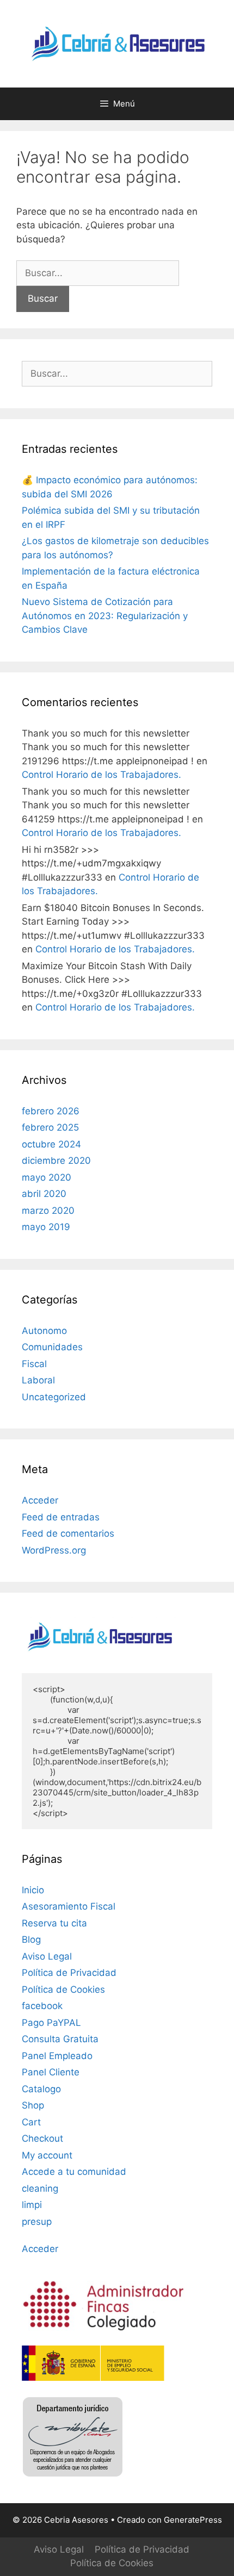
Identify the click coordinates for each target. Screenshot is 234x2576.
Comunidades (52, 1347)
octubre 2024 (51, 1144)
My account (47, 2155)
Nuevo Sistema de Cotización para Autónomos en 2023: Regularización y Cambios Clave (105, 616)
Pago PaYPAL (51, 2023)
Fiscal (34, 1364)
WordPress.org (54, 1550)
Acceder (40, 1500)
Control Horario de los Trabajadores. (101, 775)
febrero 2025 (50, 1127)
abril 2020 (44, 1194)
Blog (31, 1939)
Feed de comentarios (68, 1533)
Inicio (33, 1890)
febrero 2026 (51, 1111)
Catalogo (41, 2089)
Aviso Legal (47, 1956)
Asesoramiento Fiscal (69, 1906)
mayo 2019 (46, 1227)
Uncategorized (54, 1397)
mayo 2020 (47, 1177)
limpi (32, 2205)
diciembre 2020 (56, 1161)
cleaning (40, 2188)
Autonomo (44, 1331)
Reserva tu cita (54, 1923)
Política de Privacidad (69, 1973)
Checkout (42, 2138)
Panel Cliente (51, 2072)
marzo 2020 (48, 1211)
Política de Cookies (63, 1989)
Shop (33, 2105)
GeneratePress (193, 2520)
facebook (42, 2006)
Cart (31, 2122)
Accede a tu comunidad (74, 2172)
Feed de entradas (61, 1517)
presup (37, 2222)
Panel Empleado (57, 2056)
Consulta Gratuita (60, 2039)
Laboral (38, 1380)
